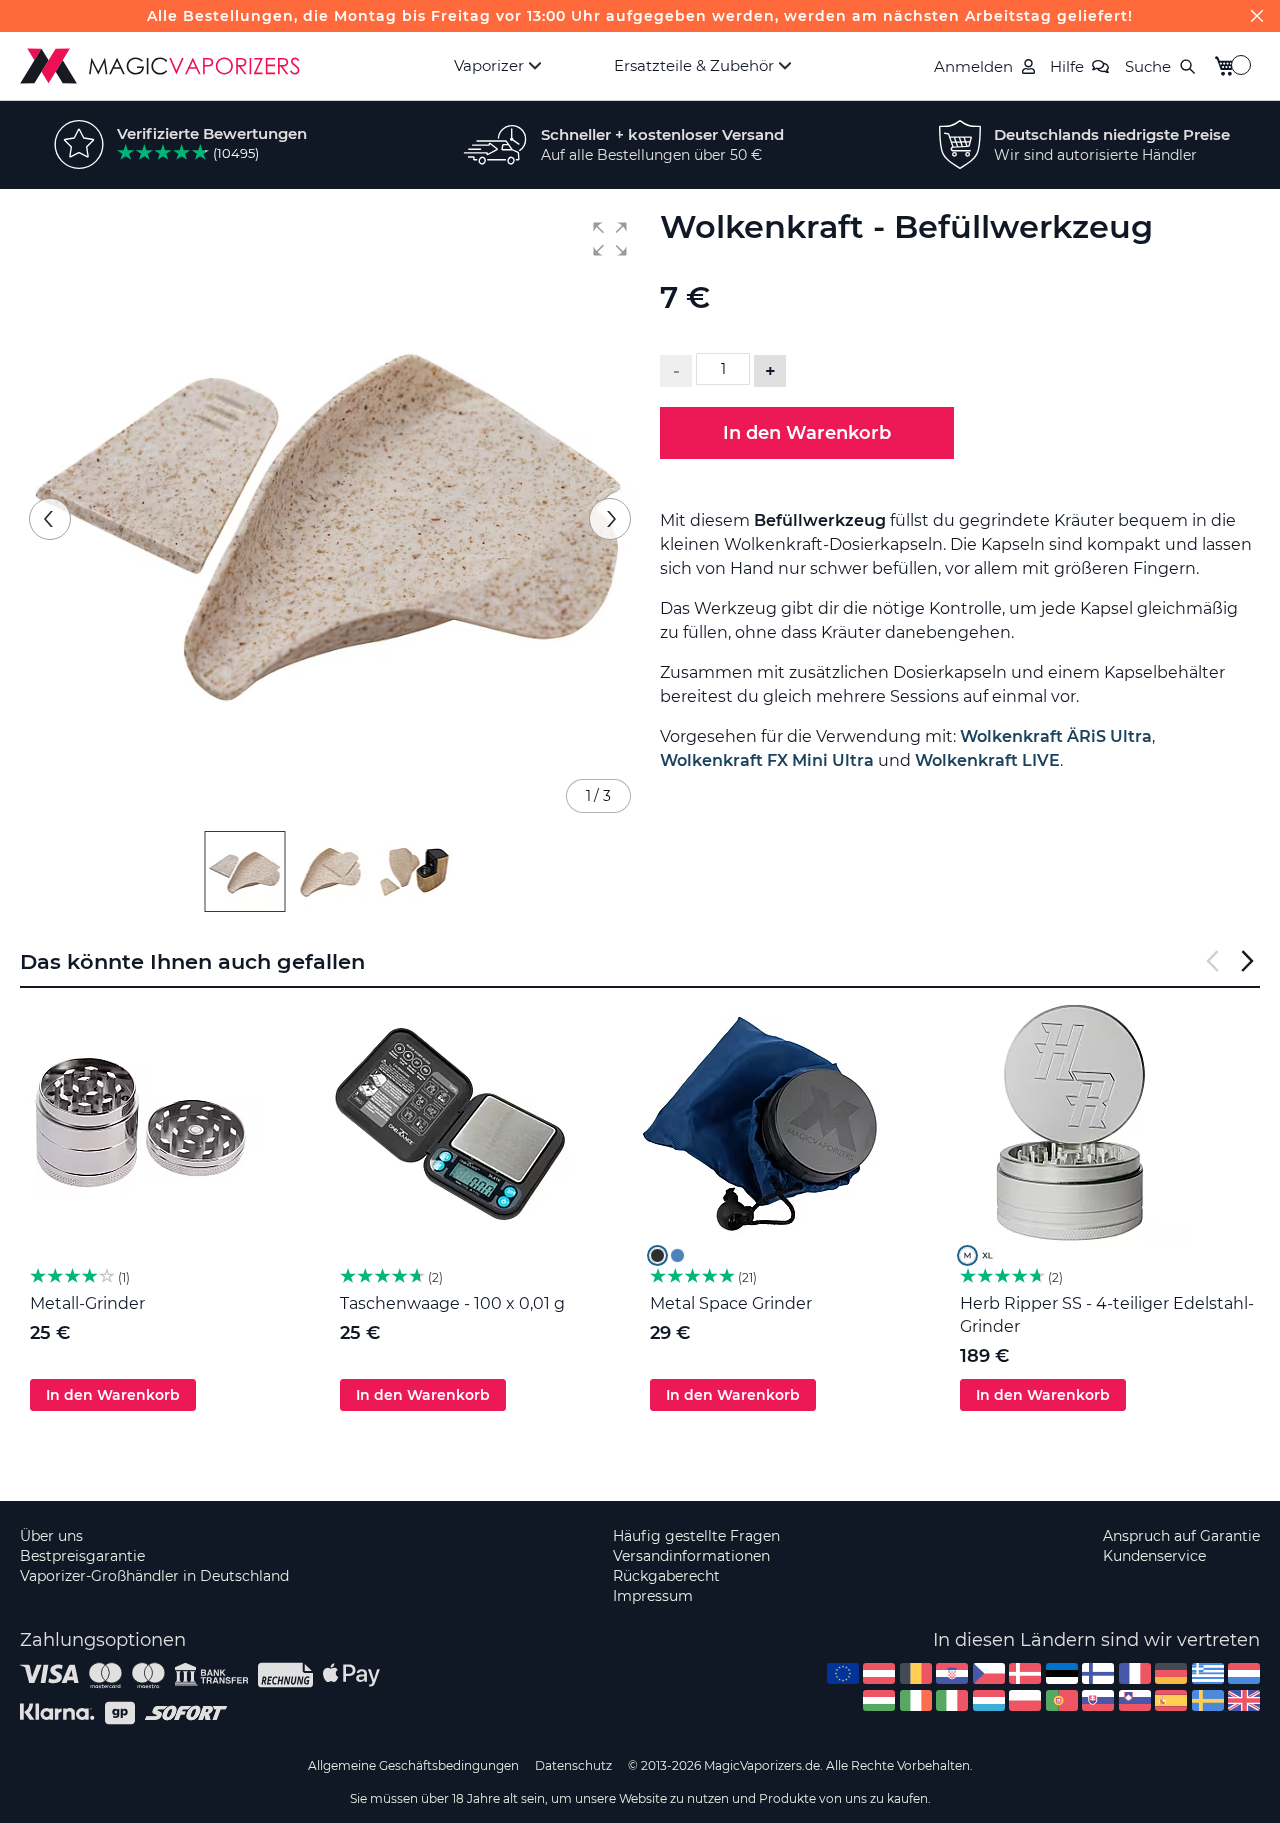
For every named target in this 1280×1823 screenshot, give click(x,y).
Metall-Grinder (87, 1303)
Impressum (653, 1596)
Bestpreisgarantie (82, 1556)
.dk (1025, 1673)
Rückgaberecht (666, 1576)
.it (952, 1700)
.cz (989, 1673)
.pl (1025, 1700)
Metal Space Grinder (731, 1303)
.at (879, 1673)
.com (843, 1673)
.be (916, 1673)
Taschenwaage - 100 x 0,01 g (452, 1303)
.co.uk (1244, 1700)
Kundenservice (1154, 1556)
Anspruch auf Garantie (1181, 1536)
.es (1171, 1700)
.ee (1062, 1673)
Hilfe (1067, 66)
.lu (989, 1700)
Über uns (51, 1536)
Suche (1148, 66)
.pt (1062, 1700)
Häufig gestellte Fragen (696, 1536)
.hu (879, 1700)
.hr (952, 1673)
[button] (610, 239)
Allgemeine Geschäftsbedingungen (413, 1765)
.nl (1244, 1673)
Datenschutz (573, 1765)
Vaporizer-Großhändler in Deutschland (154, 1576)
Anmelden (973, 66)
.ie (916, 1700)
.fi (1098, 1673)
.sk (1098, 1700)
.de (1171, 1673)
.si (1135, 1700)
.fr (1135, 1673)
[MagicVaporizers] (160, 66)
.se (1208, 1700)
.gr (1208, 1673)
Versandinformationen (691, 1556)
